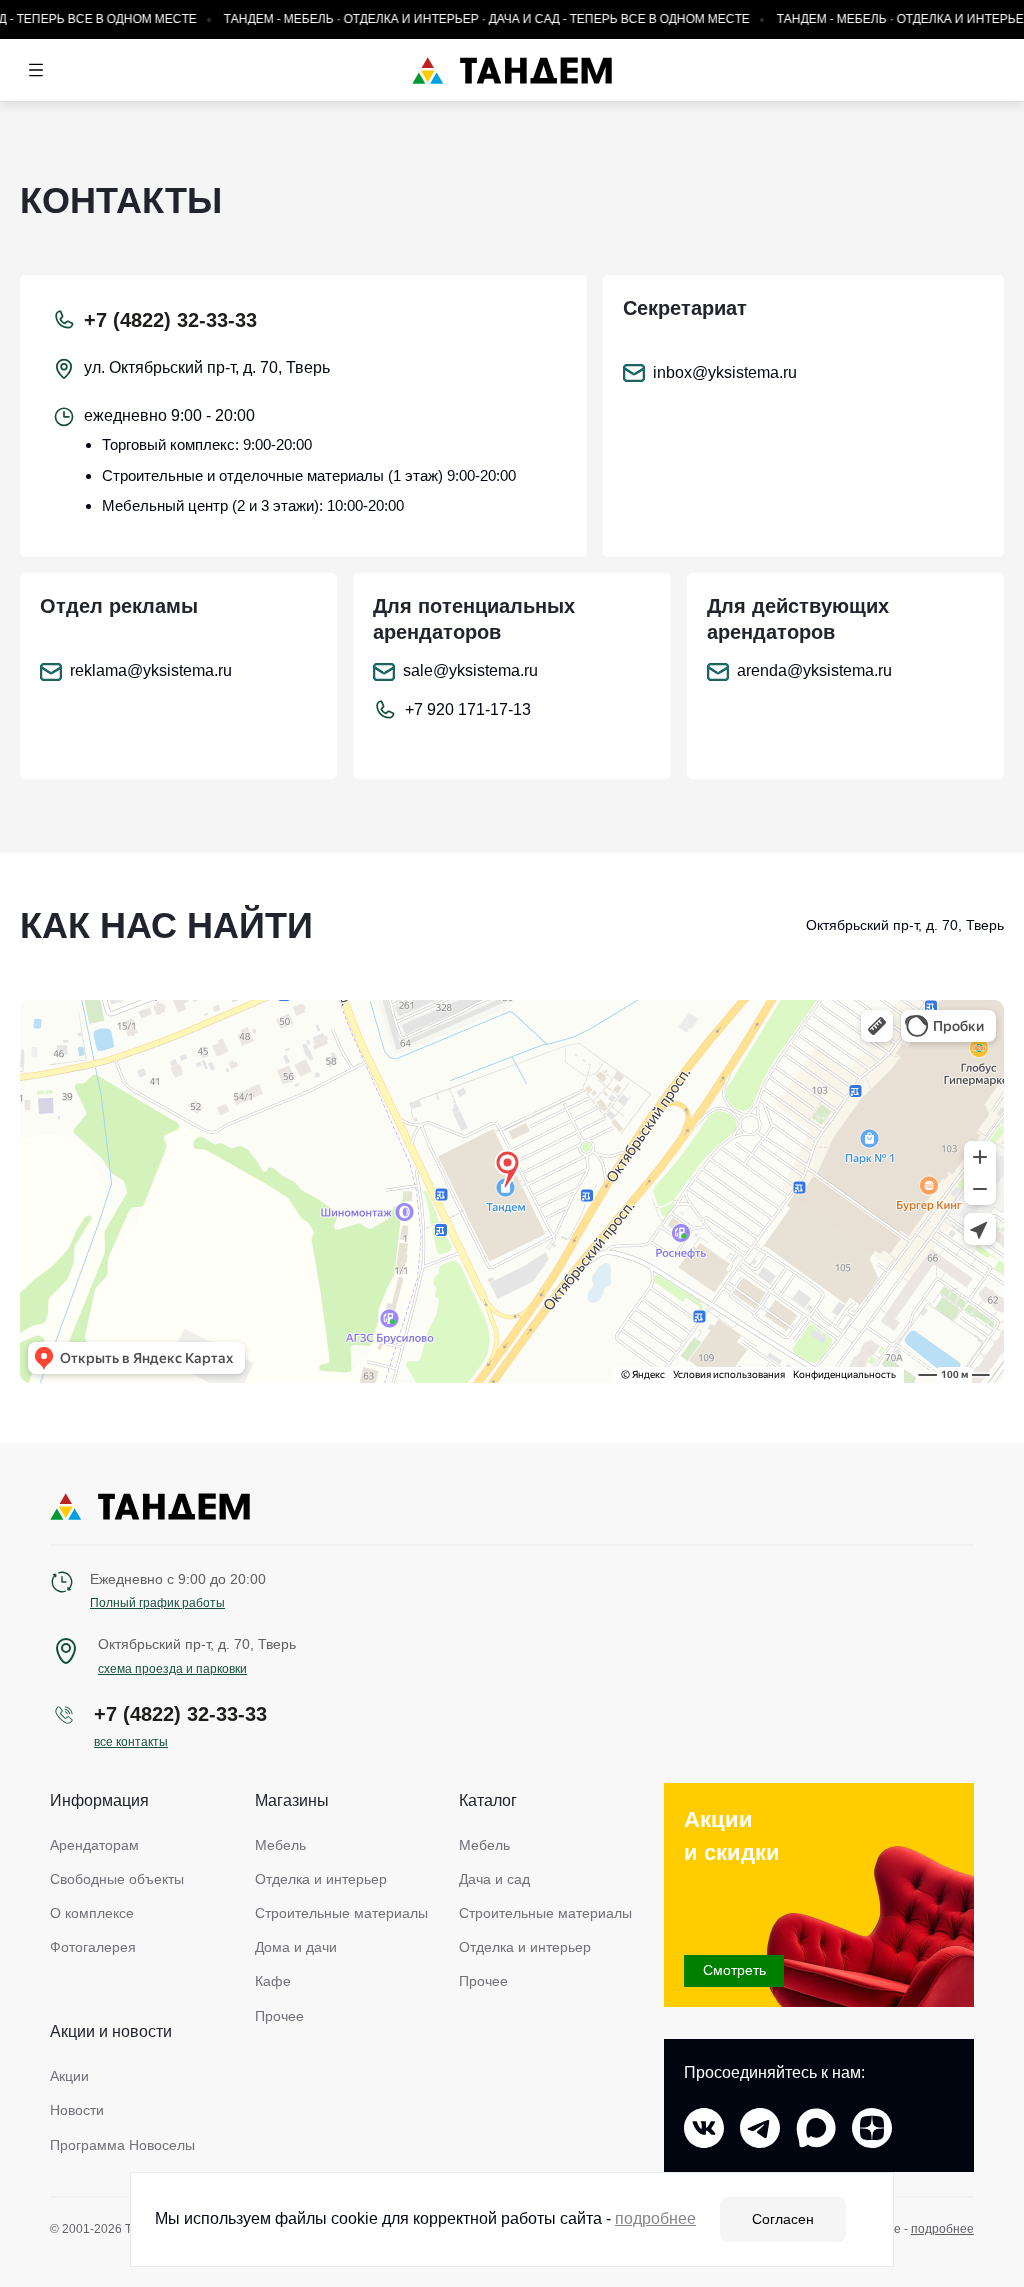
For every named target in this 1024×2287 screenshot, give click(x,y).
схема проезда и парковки (172, 1669)
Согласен (783, 2219)
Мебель (280, 1845)
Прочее (279, 2016)
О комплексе (92, 1913)
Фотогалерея (93, 1947)
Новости (77, 2110)
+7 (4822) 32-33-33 (170, 320)
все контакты (131, 1742)
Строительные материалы (341, 1913)
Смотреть (734, 1970)
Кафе (273, 1981)
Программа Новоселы (122, 2145)
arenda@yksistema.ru (814, 670)
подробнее (942, 2229)
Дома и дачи (296, 1947)
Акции (69, 2076)
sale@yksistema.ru (470, 670)
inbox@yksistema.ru (725, 372)
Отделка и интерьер (321, 1879)
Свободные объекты (117, 1879)
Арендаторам (94, 1845)
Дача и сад (494, 1879)
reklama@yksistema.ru (151, 670)
